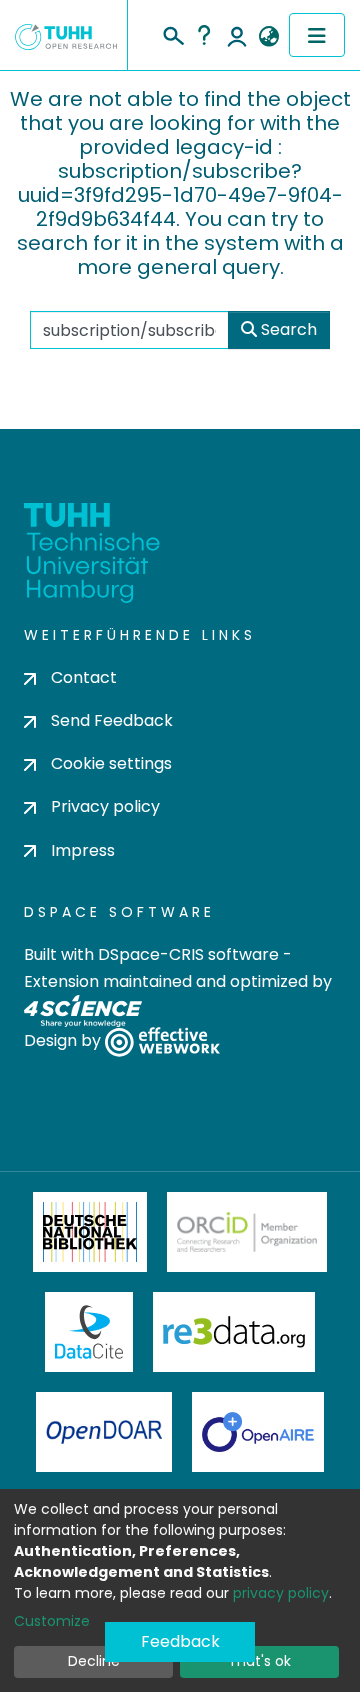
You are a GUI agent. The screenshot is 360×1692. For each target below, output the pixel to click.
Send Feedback (112, 720)
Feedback (180, 1641)
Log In (237, 35)
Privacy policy (105, 806)
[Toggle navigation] (317, 35)
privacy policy (281, 1593)
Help (204, 35)
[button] (268, 37)
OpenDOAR (104, 1432)
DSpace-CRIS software (188, 954)
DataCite (89, 1332)
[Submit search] (172, 33)
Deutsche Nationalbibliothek (90, 1232)
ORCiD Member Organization (247, 1232)
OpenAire (258, 1432)
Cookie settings (111, 763)
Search (287, 329)
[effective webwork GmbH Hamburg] (162, 1040)
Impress (83, 850)
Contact (84, 677)
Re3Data (234, 1332)
